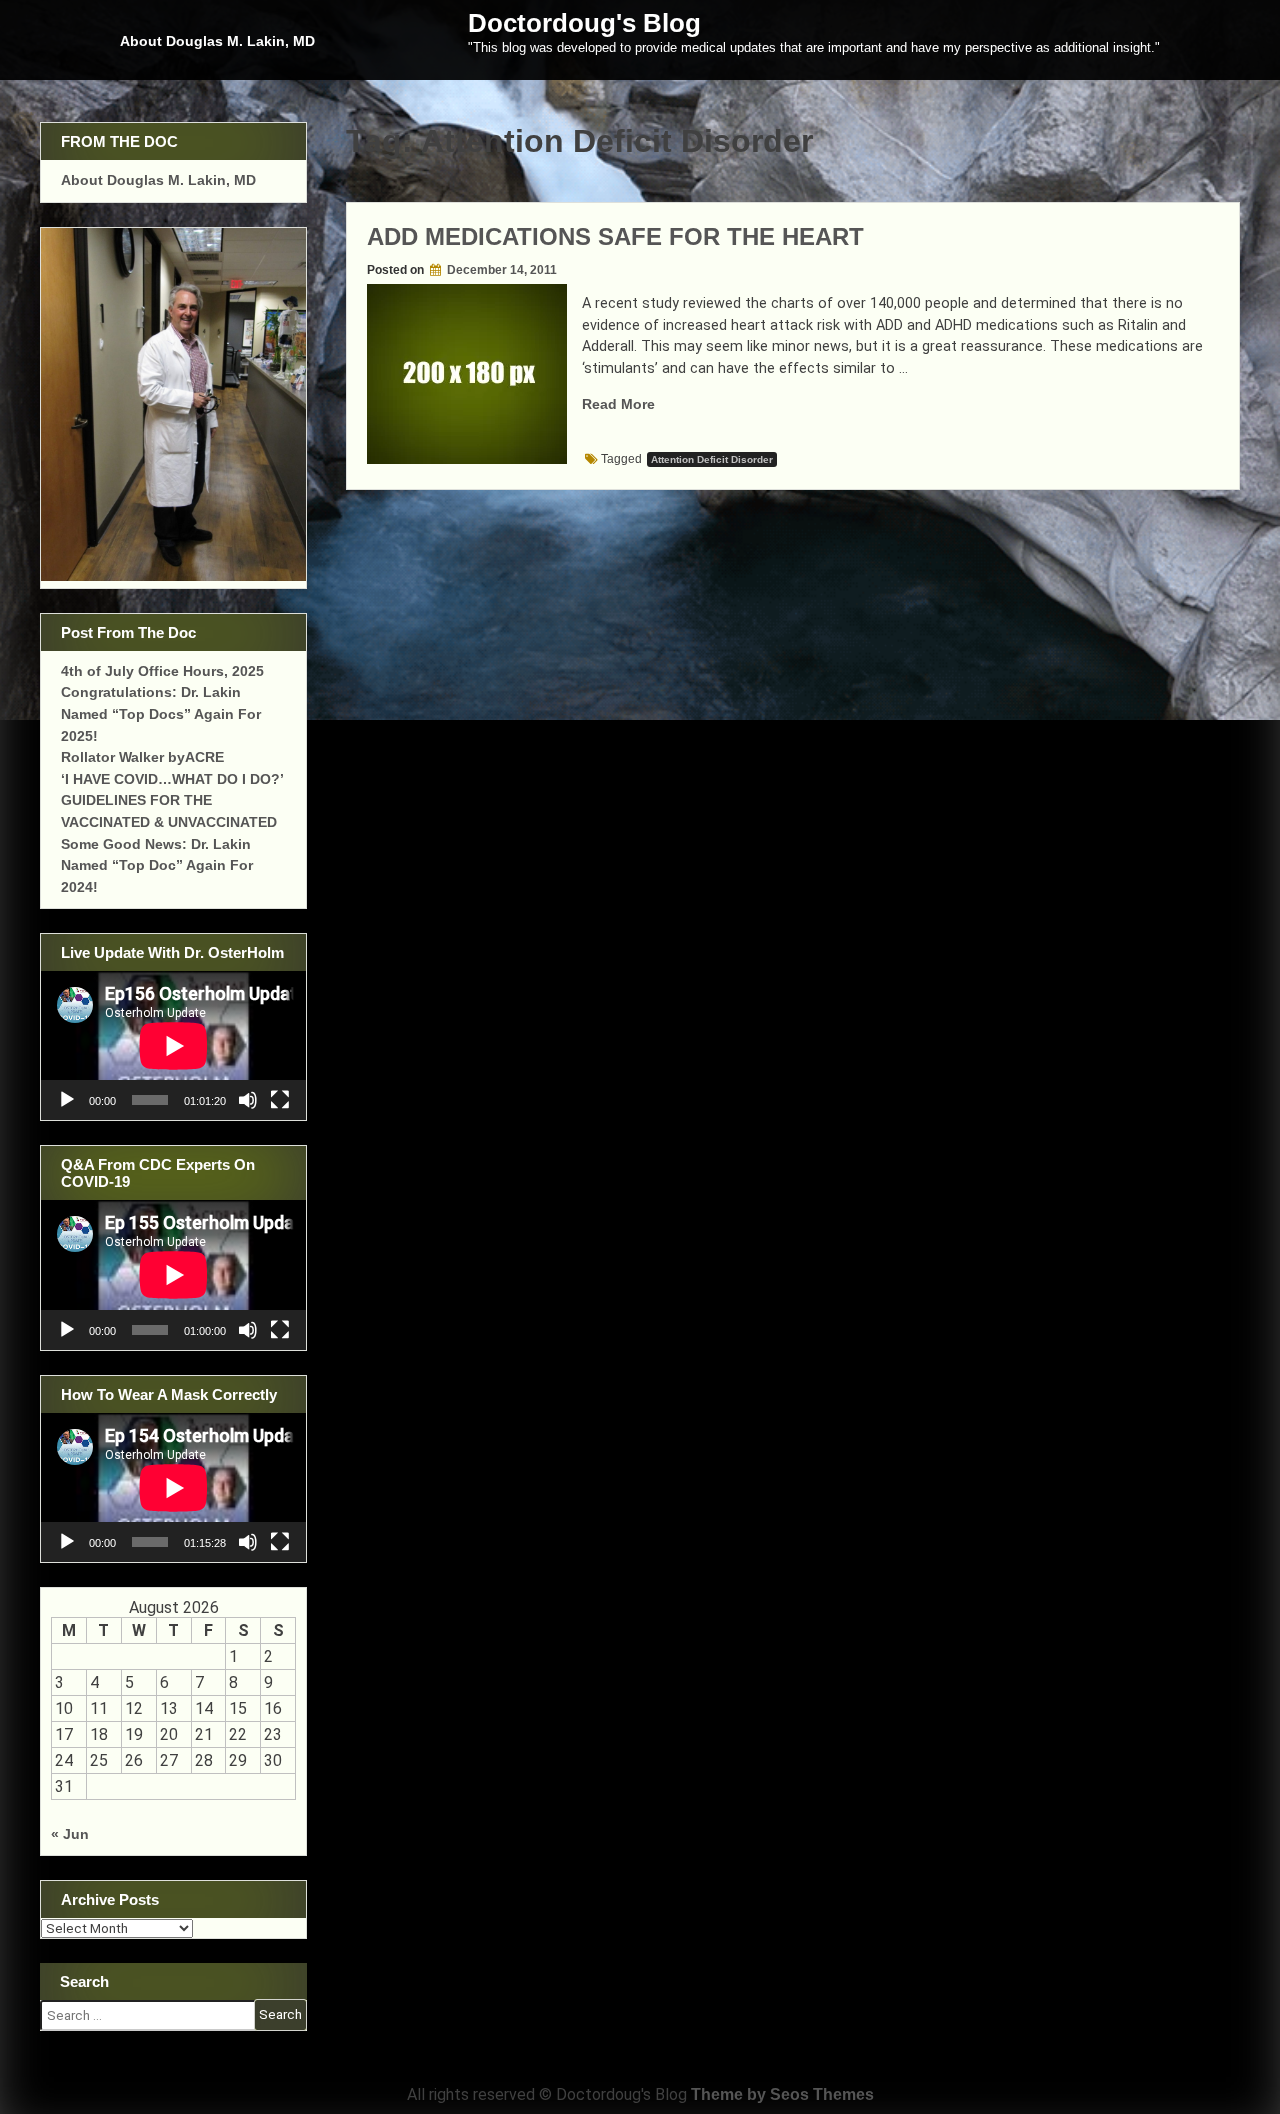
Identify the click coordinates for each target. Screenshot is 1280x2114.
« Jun (70, 1834)
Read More (618, 404)
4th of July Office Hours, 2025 (162, 671)
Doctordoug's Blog (584, 23)
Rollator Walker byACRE (142, 757)
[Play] (67, 1100)
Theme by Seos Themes (782, 2094)
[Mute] (248, 1100)
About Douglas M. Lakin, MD (217, 41)
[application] (173, 1045)
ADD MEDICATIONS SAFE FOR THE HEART (615, 236)
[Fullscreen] (280, 1100)
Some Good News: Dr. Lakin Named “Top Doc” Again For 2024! (157, 865)
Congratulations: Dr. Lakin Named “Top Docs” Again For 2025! (161, 713)
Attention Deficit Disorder (712, 459)
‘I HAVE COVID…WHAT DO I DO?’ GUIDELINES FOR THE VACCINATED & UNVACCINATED (172, 800)
